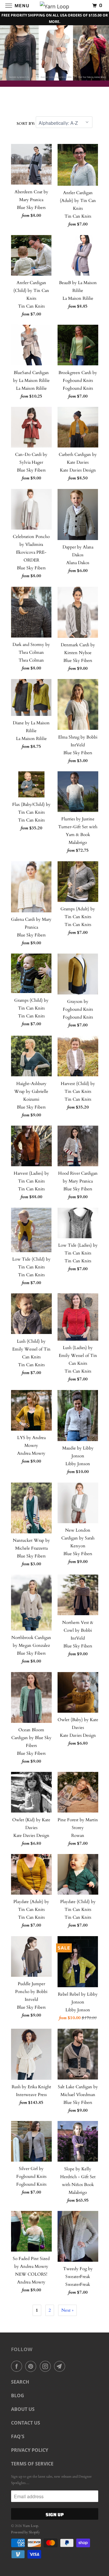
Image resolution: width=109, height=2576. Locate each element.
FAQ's (18, 2436)
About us (23, 2409)
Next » (67, 2310)
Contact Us (26, 2423)
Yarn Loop (30, 2526)
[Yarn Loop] (55, 6)
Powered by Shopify (25, 2532)
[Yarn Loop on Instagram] (47, 2366)
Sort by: (26, 124)
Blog (18, 2396)
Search (20, 2382)
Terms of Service (32, 2464)
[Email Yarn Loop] (61, 2366)
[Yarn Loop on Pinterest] (32, 2366)
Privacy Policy (30, 2450)
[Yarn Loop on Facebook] (18, 2366)
